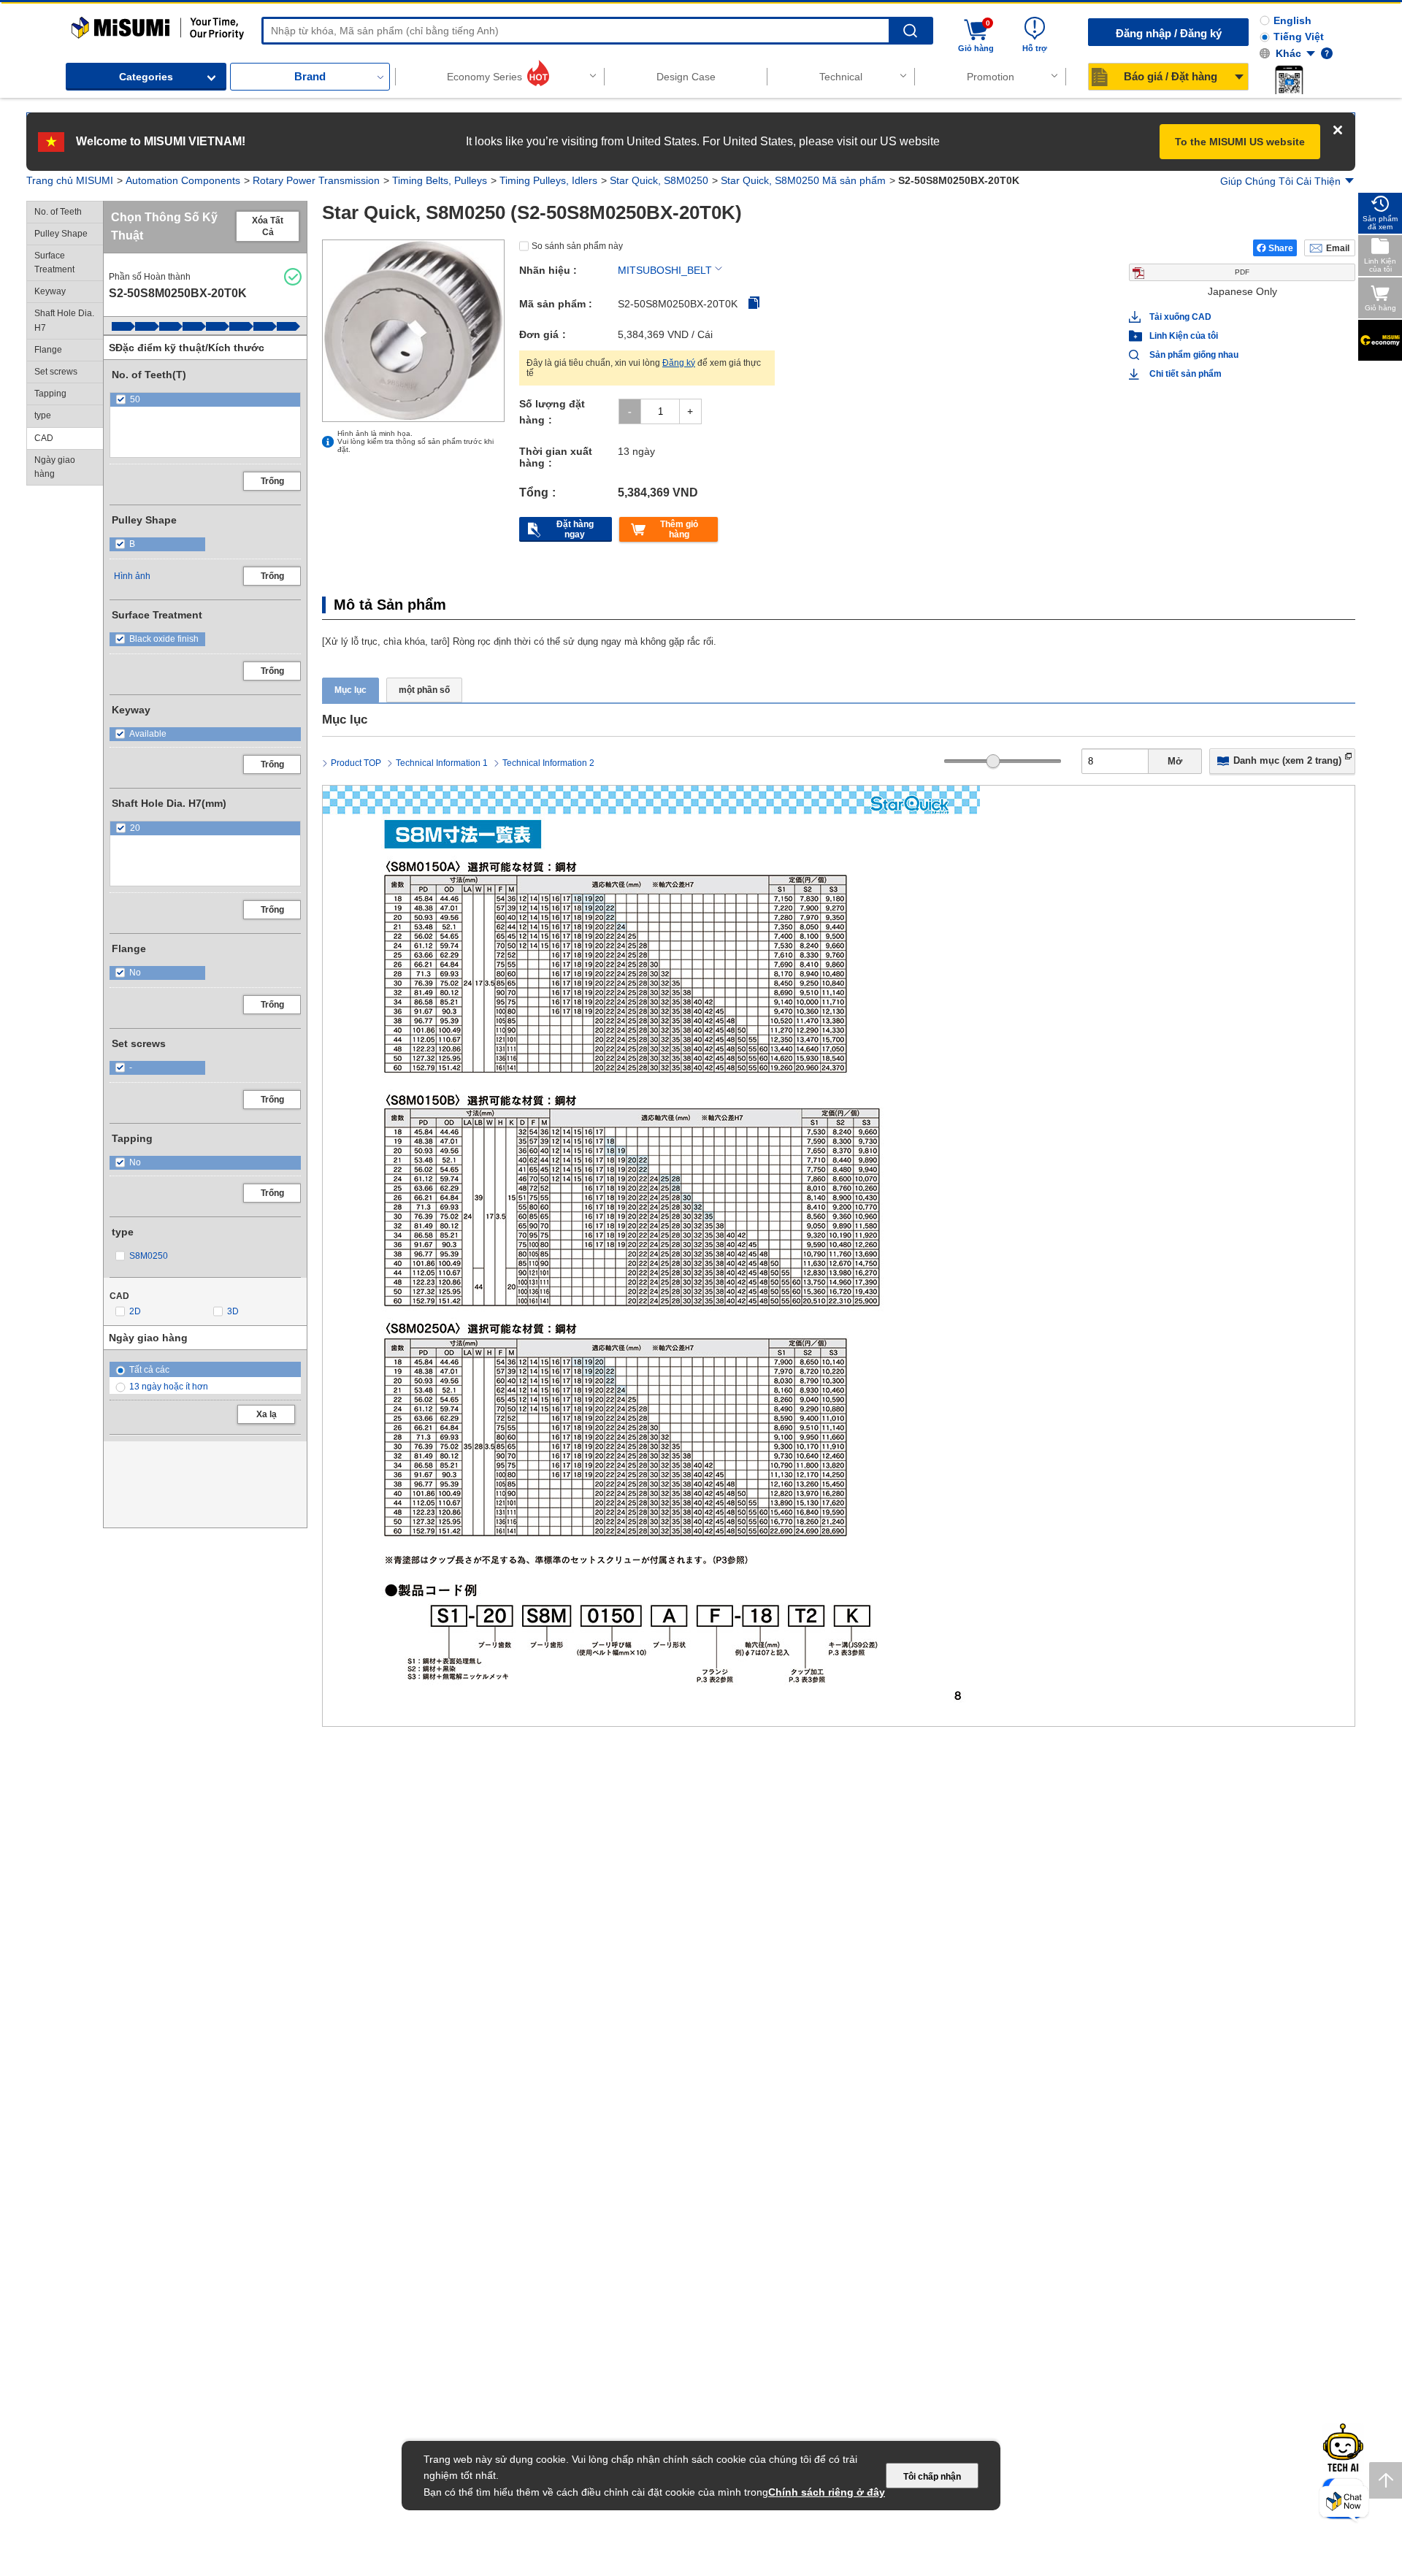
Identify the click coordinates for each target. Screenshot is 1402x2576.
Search (910, 31)
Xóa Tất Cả (268, 226)
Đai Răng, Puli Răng (400, 180)
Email (1338, 248)
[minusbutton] (630, 411)
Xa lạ (267, 1414)
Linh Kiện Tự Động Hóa (180, 180)
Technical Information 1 (442, 763)
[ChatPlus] (1344, 2504)
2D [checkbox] (135, 1311)
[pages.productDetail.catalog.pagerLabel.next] (1340, 1651)
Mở (1175, 761)
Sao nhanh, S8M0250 (585, 180)
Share (1281, 248)
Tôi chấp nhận (932, 2477)
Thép (511, 1831)
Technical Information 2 (548, 763)
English (1292, 20)
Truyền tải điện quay (294, 180)
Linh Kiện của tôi (1184, 336)
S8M (854, 1790)
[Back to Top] (1386, 2480)
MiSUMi (84, 23)
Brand (310, 76)
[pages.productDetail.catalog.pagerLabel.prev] (337, 1651)
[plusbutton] (690, 411)
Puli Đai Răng (491, 180)
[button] (1289, 80)
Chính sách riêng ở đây (827, 2492)
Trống (272, 481)
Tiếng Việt (1299, 37)
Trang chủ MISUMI (70, 180)
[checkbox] (205, 400)
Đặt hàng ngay (575, 529)
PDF (1242, 272)
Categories (146, 77)
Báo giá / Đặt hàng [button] (1171, 76)
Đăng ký (679, 363)
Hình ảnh (132, 576)
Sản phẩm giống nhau (1188, 355)
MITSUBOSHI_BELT (665, 270)
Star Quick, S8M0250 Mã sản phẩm (730, 180)
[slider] (993, 761)
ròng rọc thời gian (536, 1790)
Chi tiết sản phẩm (1185, 374)
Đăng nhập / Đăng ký (1169, 33)
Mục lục (350, 690)
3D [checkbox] (233, 1311)
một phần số (424, 690)
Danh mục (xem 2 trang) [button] (1287, 760)
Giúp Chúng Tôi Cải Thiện (1280, 181)
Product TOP (356, 763)
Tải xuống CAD (1180, 317)
